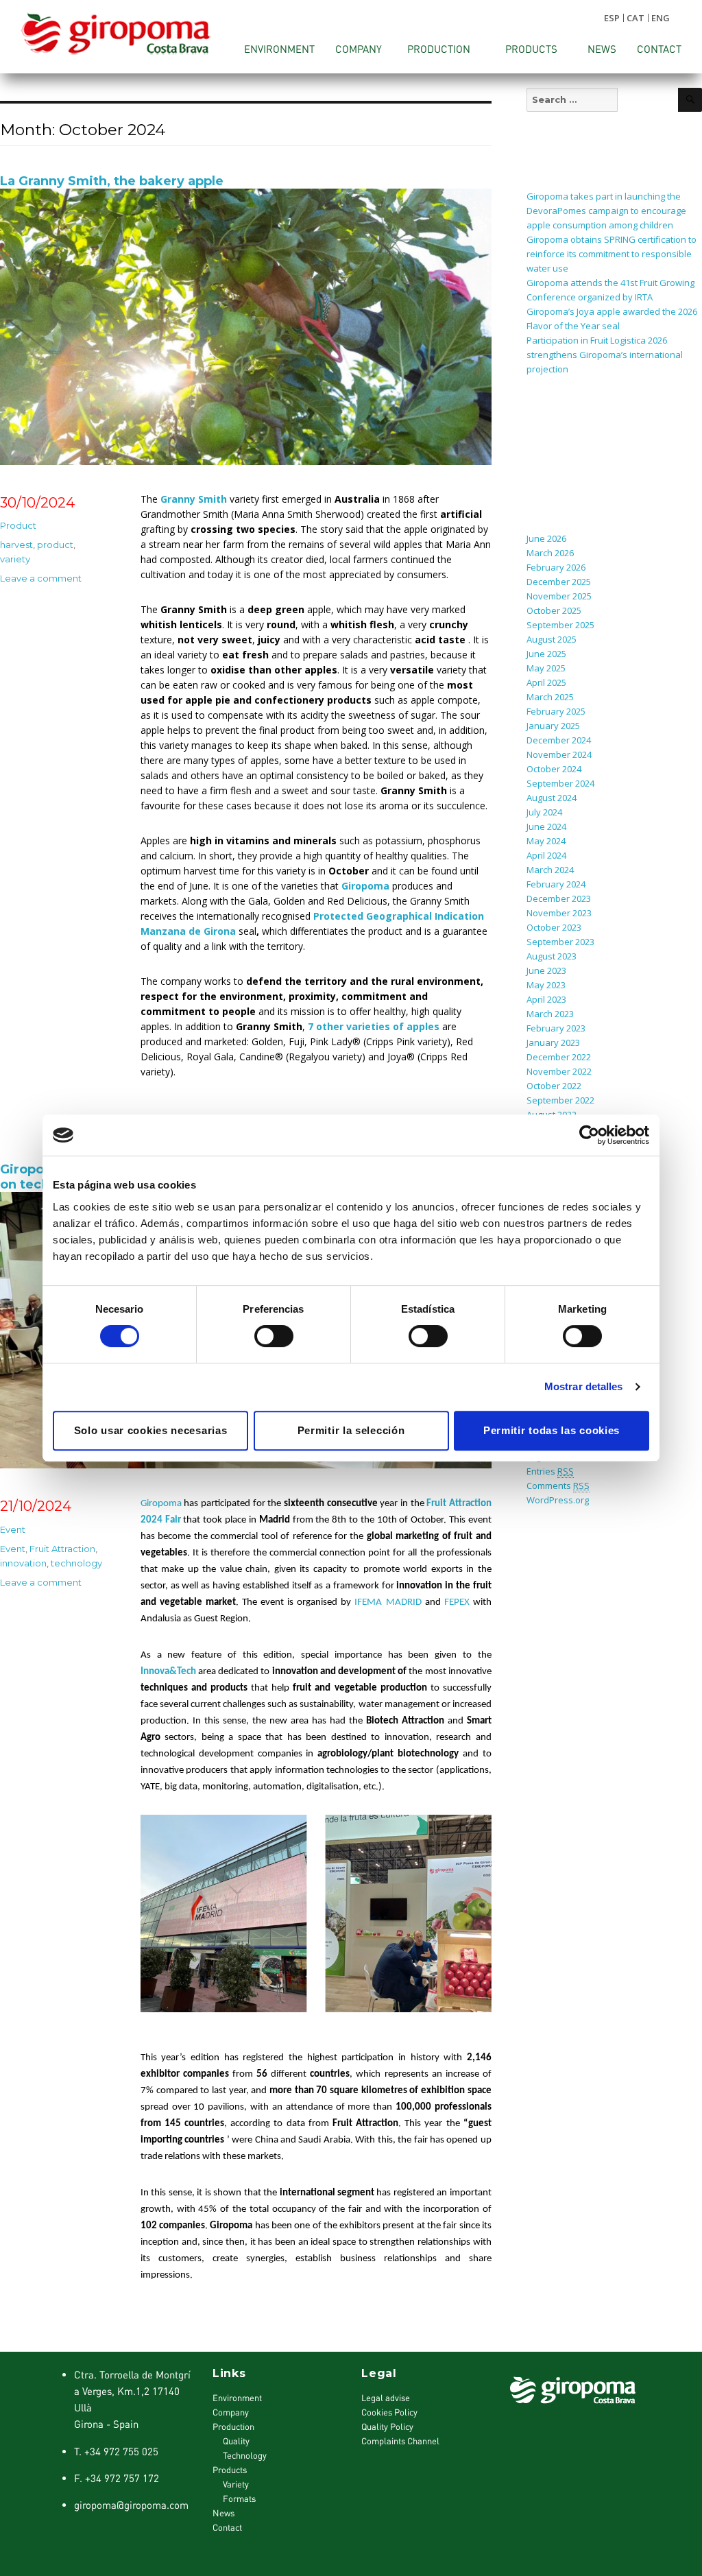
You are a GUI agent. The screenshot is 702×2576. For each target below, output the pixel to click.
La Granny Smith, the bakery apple (112, 181)
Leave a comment (41, 578)
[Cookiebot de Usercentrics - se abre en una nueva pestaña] (589, 1135)
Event (13, 1529)
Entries (550, 1471)
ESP (612, 18)
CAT (636, 18)
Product (18, 525)
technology (76, 1563)
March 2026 (550, 553)
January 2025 (553, 726)
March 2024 (550, 870)
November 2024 (559, 754)
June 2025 (546, 654)
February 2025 (556, 711)
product (55, 545)
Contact (659, 49)
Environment (279, 49)
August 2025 (552, 639)
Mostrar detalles (584, 1386)
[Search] (690, 100)
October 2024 (554, 769)
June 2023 (546, 970)
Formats (239, 2499)
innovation (23, 1563)
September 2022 (560, 1100)
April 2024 (546, 855)
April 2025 (546, 682)
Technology (245, 2455)
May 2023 (546, 985)
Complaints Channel (400, 2441)
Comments (558, 1486)
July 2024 (544, 812)
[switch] (274, 1336)
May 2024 (546, 841)
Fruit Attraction (62, 1549)
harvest (16, 545)
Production (439, 49)
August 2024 (552, 798)
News (602, 49)
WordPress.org (558, 1500)
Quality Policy (387, 2426)
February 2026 (556, 567)
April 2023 (546, 999)
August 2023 (552, 956)
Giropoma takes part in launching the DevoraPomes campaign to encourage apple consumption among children (606, 211)
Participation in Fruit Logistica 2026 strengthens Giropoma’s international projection (605, 355)
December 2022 (559, 1057)
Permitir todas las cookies (552, 1430)
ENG (661, 18)
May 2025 (546, 668)
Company (359, 49)
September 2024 (560, 783)
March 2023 (550, 1014)
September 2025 (560, 625)
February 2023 (556, 1028)
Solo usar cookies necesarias (151, 1430)
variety (15, 559)
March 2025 (550, 697)
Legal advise (386, 2398)
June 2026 (546, 538)
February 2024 (556, 884)
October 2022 (554, 1086)
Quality (236, 2441)
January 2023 (553, 1042)
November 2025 (559, 596)
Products (531, 49)
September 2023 (560, 942)
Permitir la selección (351, 1430)
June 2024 (546, 826)
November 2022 (559, 1071)
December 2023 (559, 898)
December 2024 (559, 740)
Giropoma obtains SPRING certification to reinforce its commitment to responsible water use (612, 254)
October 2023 (554, 927)
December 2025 (559, 582)
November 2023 (559, 913)
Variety (236, 2484)
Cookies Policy (389, 2412)
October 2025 (554, 610)
